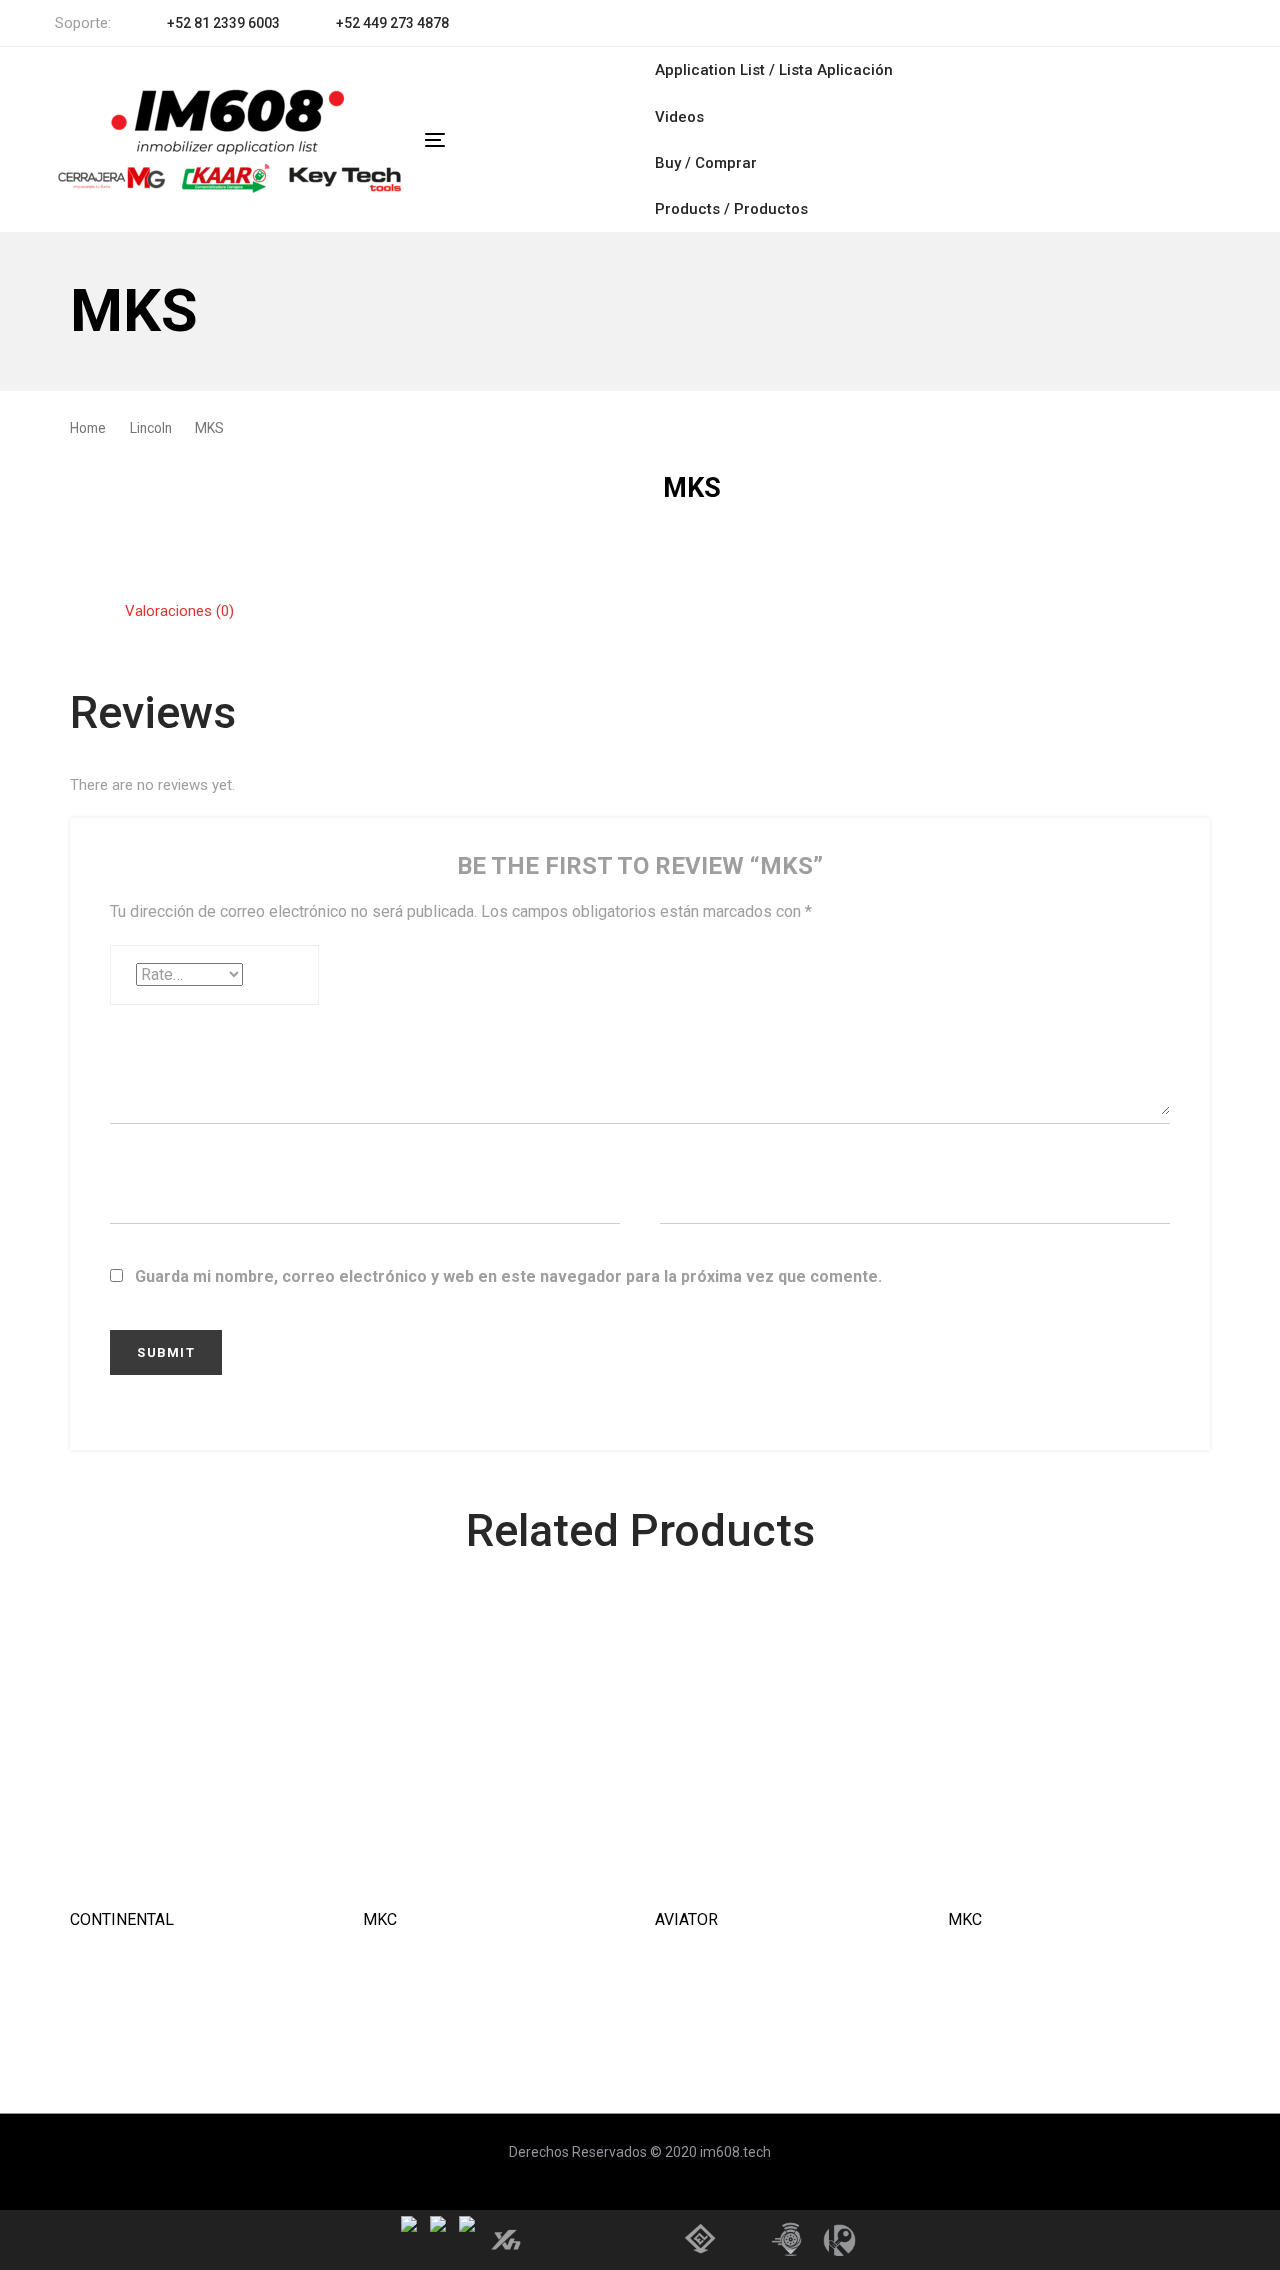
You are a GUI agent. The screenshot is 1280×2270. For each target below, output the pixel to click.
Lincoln (151, 428)
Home (88, 428)
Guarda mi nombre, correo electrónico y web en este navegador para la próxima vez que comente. (508, 1276)
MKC (380, 1919)
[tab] (179, 611)
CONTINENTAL (122, 1919)
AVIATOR (686, 1919)
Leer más (201, 1858)
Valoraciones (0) (179, 611)
